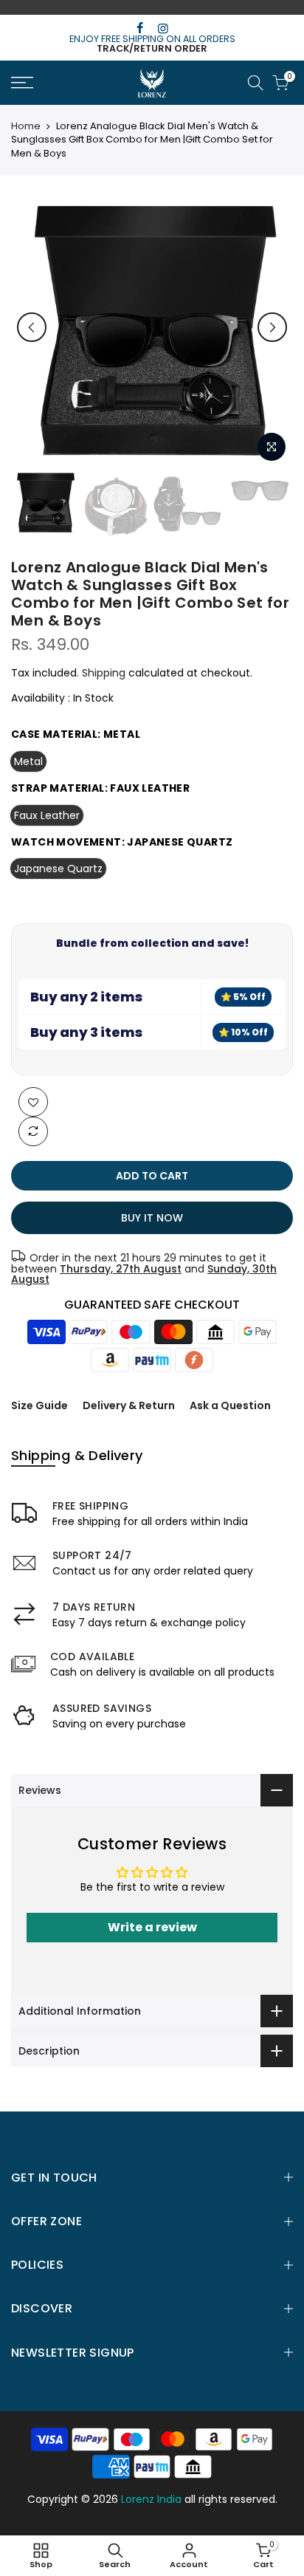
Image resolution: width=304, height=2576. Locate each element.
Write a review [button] (152, 1927)
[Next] (272, 327)
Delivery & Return (129, 1405)
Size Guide (39, 1405)
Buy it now (152, 1218)
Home (26, 126)
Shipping (104, 673)
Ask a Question (230, 1405)
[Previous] (32, 327)
